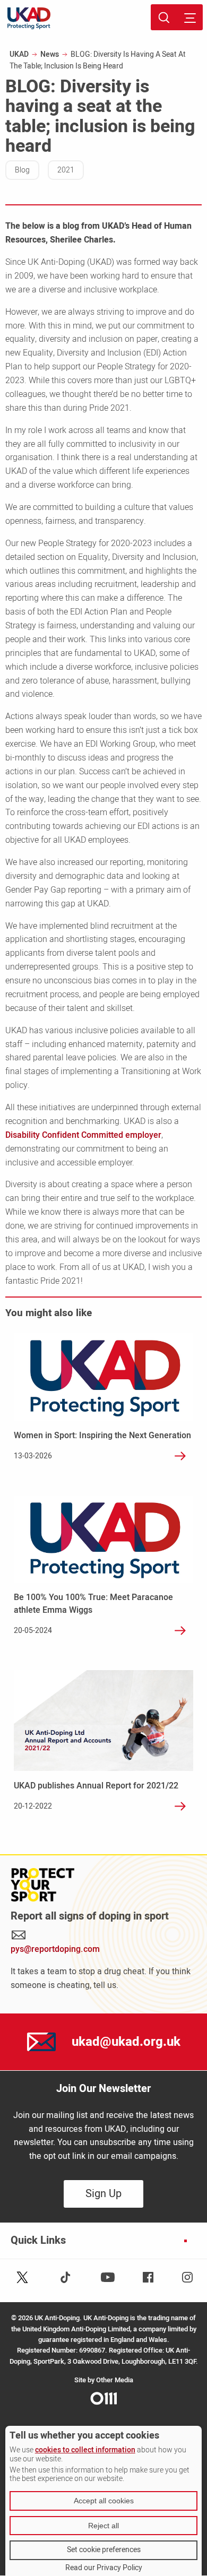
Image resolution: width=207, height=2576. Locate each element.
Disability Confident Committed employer (83, 1135)
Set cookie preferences (104, 2550)
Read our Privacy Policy (104, 2568)
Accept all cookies (104, 2501)
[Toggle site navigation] (190, 17)
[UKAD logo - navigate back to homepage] (29, 18)
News (50, 54)
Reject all (103, 2526)
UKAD (19, 54)
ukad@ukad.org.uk (126, 2042)
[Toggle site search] (164, 17)
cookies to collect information (85, 2450)
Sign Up (103, 2194)
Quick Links (38, 2241)
